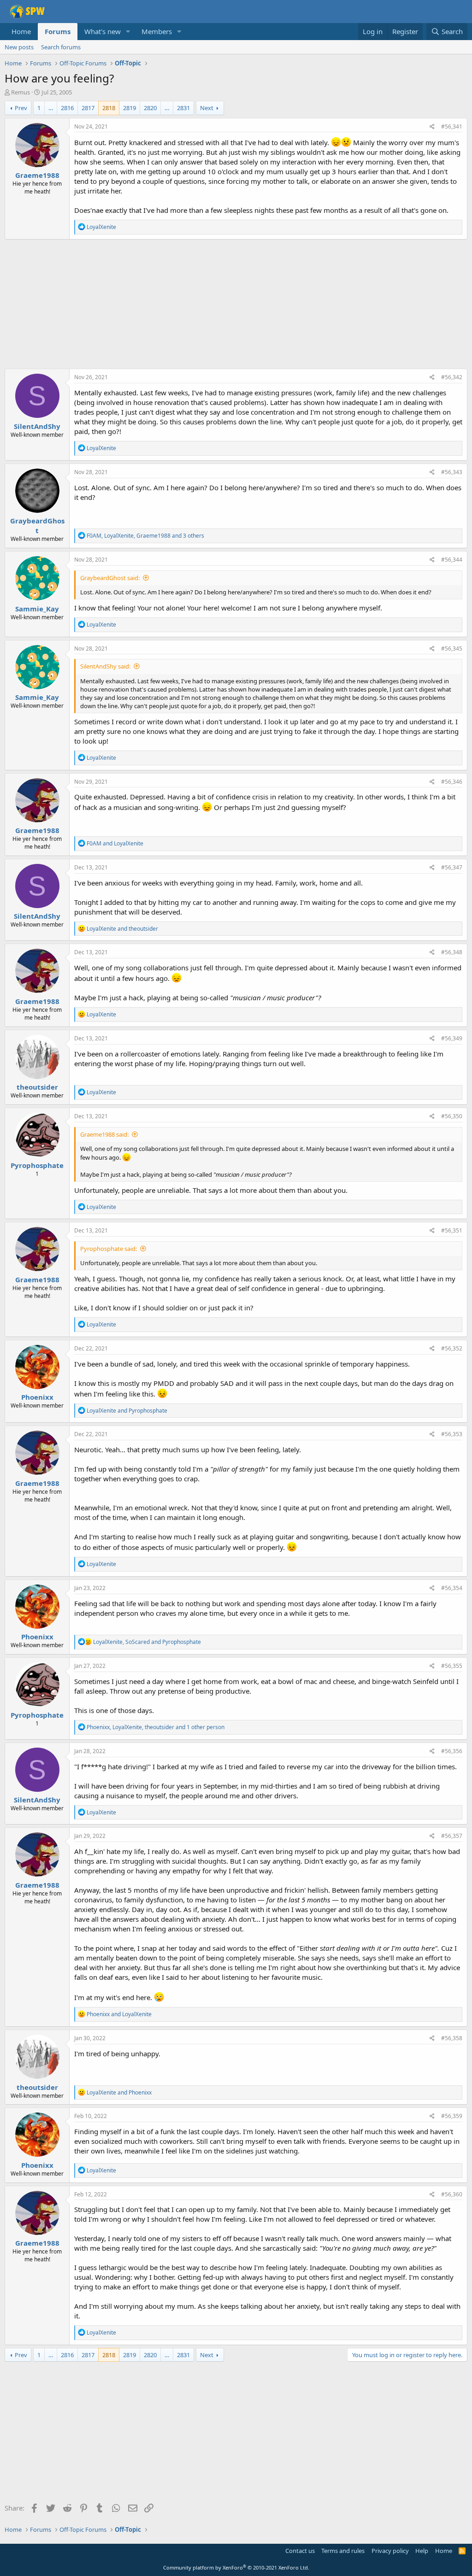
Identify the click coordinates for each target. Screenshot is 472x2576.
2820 (150, 108)
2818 (109, 108)
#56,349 (452, 1038)
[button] (128, 32)
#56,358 (452, 2038)
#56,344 (452, 560)
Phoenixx (37, 1397)
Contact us (300, 2551)
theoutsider (37, 1087)
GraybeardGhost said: (110, 578)
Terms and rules (343, 2551)
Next (207, 108)
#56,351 (452, 1230)
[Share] (432, 127)
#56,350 (452, 1116)
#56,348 (452, 952)
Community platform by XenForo (236, 2567)
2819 (130, 108)
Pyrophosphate (37, 1165)
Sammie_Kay (37, 609)
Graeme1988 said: (104, 1134)
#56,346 (452, 782)
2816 (67, 108)
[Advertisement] (236, 304)
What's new (103, 31)
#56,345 (452, 648)
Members (157, 31)
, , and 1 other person (156, 1727)
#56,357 (452, 1836)
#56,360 (452, 2194)
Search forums (61, 47)
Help (422, 2551)
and (115, 843)
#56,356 (452, 1751)
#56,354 (452, 1588)
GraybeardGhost (37, 525)
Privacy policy (390, 2551)
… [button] (51, 108)
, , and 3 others (145, 536)
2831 (183, 108)
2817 (88, 108)
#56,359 (452, 2116)
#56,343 (452, 472)
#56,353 (452, 1434)
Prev (21, 108)
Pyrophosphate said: (109, 1249)
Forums (58, 31)
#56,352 (452, 1348)
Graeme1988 (37, 175)
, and (147, 1642)
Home (21, 31)
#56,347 (452, 867)
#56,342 (452, 377)
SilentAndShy (37, 426)
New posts (19, 47)
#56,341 (452, 126)
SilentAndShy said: (105, 666)
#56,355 (452, 1666)
